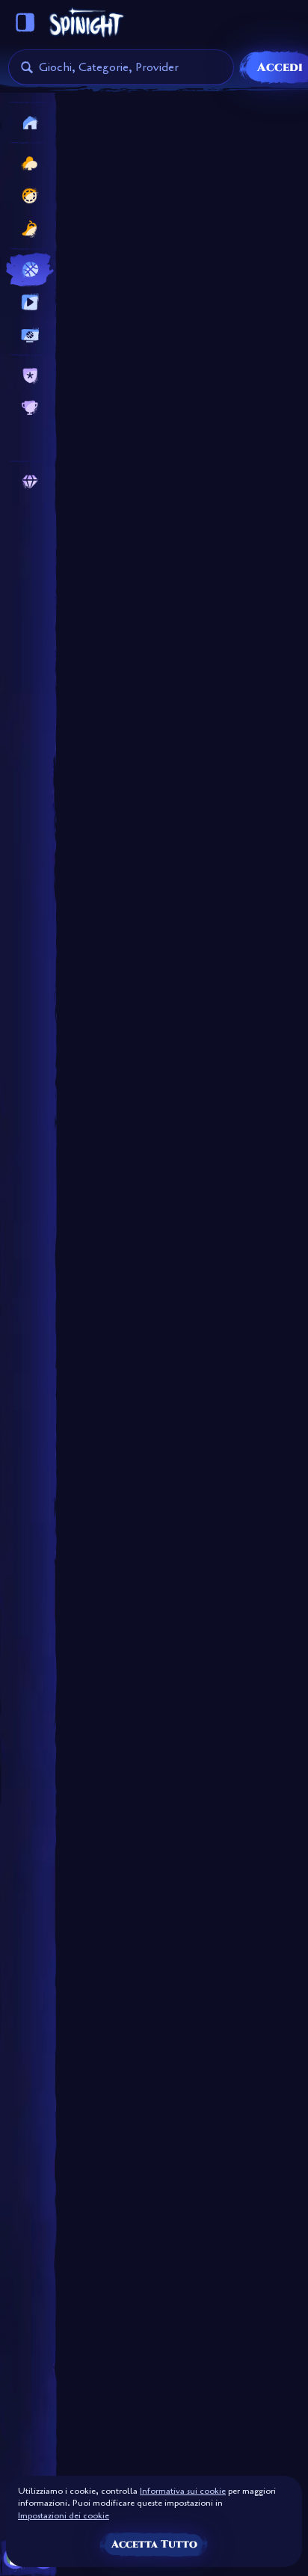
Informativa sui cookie (183, 2491)
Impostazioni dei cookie (64, 2516)
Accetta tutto (154, 2544)
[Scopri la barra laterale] (25, 22)
